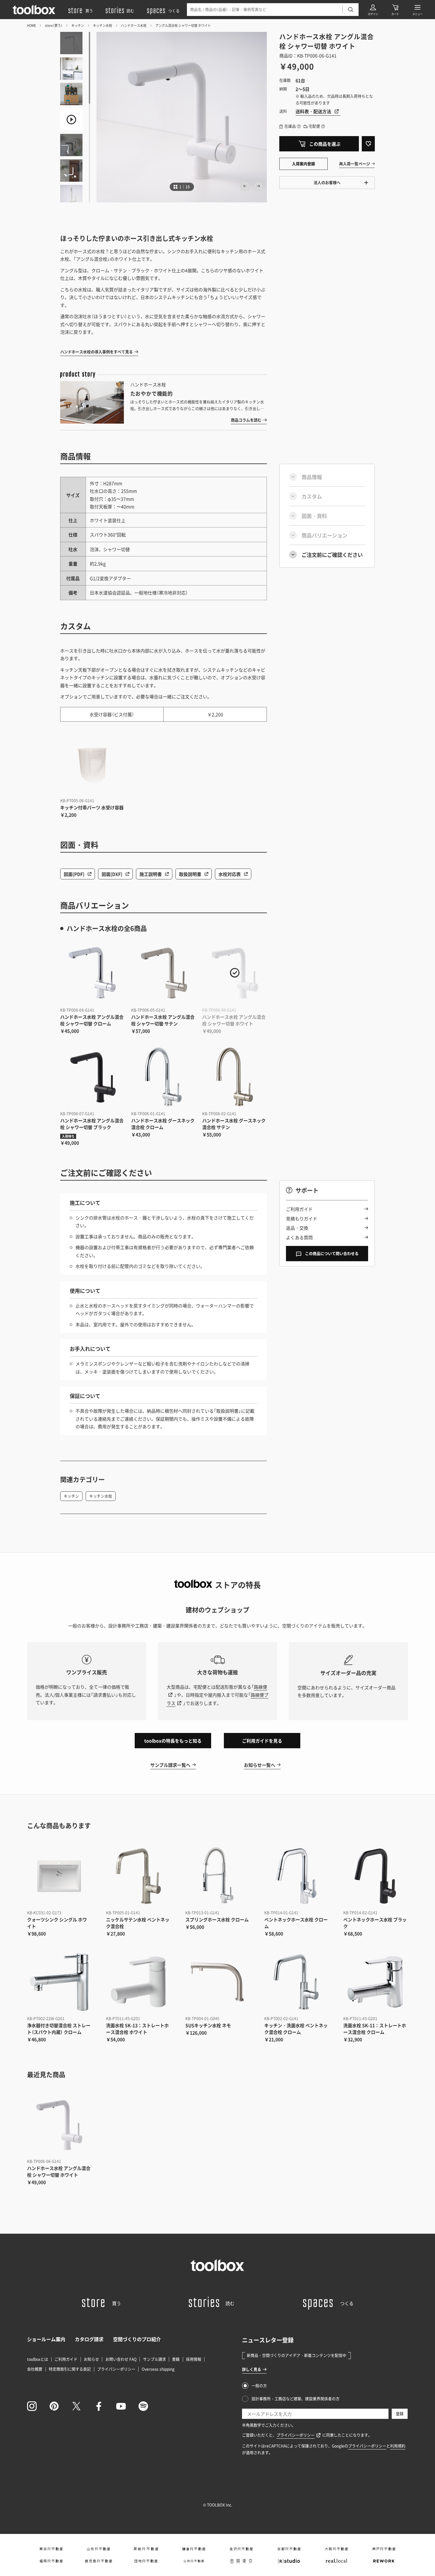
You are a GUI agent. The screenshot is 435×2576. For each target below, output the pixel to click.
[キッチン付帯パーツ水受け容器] (93, 764)
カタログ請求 (89, 2339)
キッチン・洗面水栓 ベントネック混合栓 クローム (296, 2029)
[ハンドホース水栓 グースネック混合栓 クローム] (164, 1077)
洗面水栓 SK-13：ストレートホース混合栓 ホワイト (137, 2029)
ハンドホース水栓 (134, 25)
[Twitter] (76, 2406)
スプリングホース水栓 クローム (217, 1919)
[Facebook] (99, 2406)
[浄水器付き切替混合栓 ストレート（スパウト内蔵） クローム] (59, 1982)
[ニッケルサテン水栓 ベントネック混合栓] (138, 1876)
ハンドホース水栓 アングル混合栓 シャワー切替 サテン (163, 1020)
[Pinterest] (54, 2406)
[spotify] (143, 2406)
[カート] (395, 10)
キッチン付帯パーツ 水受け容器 (92, 807)
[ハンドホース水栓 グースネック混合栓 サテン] (235, 1077)
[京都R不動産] (289, 2549)
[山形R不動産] (99, 2549)
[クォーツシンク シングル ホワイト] (59, 1876)
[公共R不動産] (194, 2561)
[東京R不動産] (51, 2549)
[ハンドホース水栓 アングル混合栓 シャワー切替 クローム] (93, 973)
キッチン (78, 25)
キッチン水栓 (103, 25)
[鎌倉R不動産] (194, 2549)
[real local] (336, 2561)
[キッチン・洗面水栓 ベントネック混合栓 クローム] (296, 1982)
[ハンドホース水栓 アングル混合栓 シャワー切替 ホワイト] (235, 973)
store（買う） (54, 25)
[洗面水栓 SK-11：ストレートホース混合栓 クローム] (375, 1982)
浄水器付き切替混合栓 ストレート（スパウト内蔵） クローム (59, 2029)
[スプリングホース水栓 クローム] (217, 1876)
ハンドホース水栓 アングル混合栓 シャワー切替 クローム (92, 1020)
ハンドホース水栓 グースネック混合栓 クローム (163, 1124)
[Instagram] (32, 2406)
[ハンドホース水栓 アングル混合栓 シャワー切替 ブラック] (93, 1077)
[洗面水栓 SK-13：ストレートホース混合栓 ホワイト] (138, 1982)
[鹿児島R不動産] (99, 2561)
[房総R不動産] (146, 2549)
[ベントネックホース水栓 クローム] (296, 1876)
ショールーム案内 (46, 2339)
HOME (32, 25)
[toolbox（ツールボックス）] (34, 10)
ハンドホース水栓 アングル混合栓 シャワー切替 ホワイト (234, 1020)
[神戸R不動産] (384, 2549)
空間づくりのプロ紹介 (137, 2339)
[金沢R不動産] (241, 2549)
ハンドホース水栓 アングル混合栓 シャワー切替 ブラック (92, 1124)
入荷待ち (68, 1136)
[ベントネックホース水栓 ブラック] (375, 1876)
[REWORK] (384, 2561)
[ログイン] (373, 10)
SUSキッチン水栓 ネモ (208, 2025)
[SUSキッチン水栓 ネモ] (217, 1982)
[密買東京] (241, 2561)
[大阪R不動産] (336, 2549)
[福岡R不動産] (51, 2561)
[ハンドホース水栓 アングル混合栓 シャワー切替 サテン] (164, 973)
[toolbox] (217, 2265)
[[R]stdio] (289, 2561)
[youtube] (121, 2406)
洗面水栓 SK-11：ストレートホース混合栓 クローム (375, 2029)
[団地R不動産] (146, 2561)
